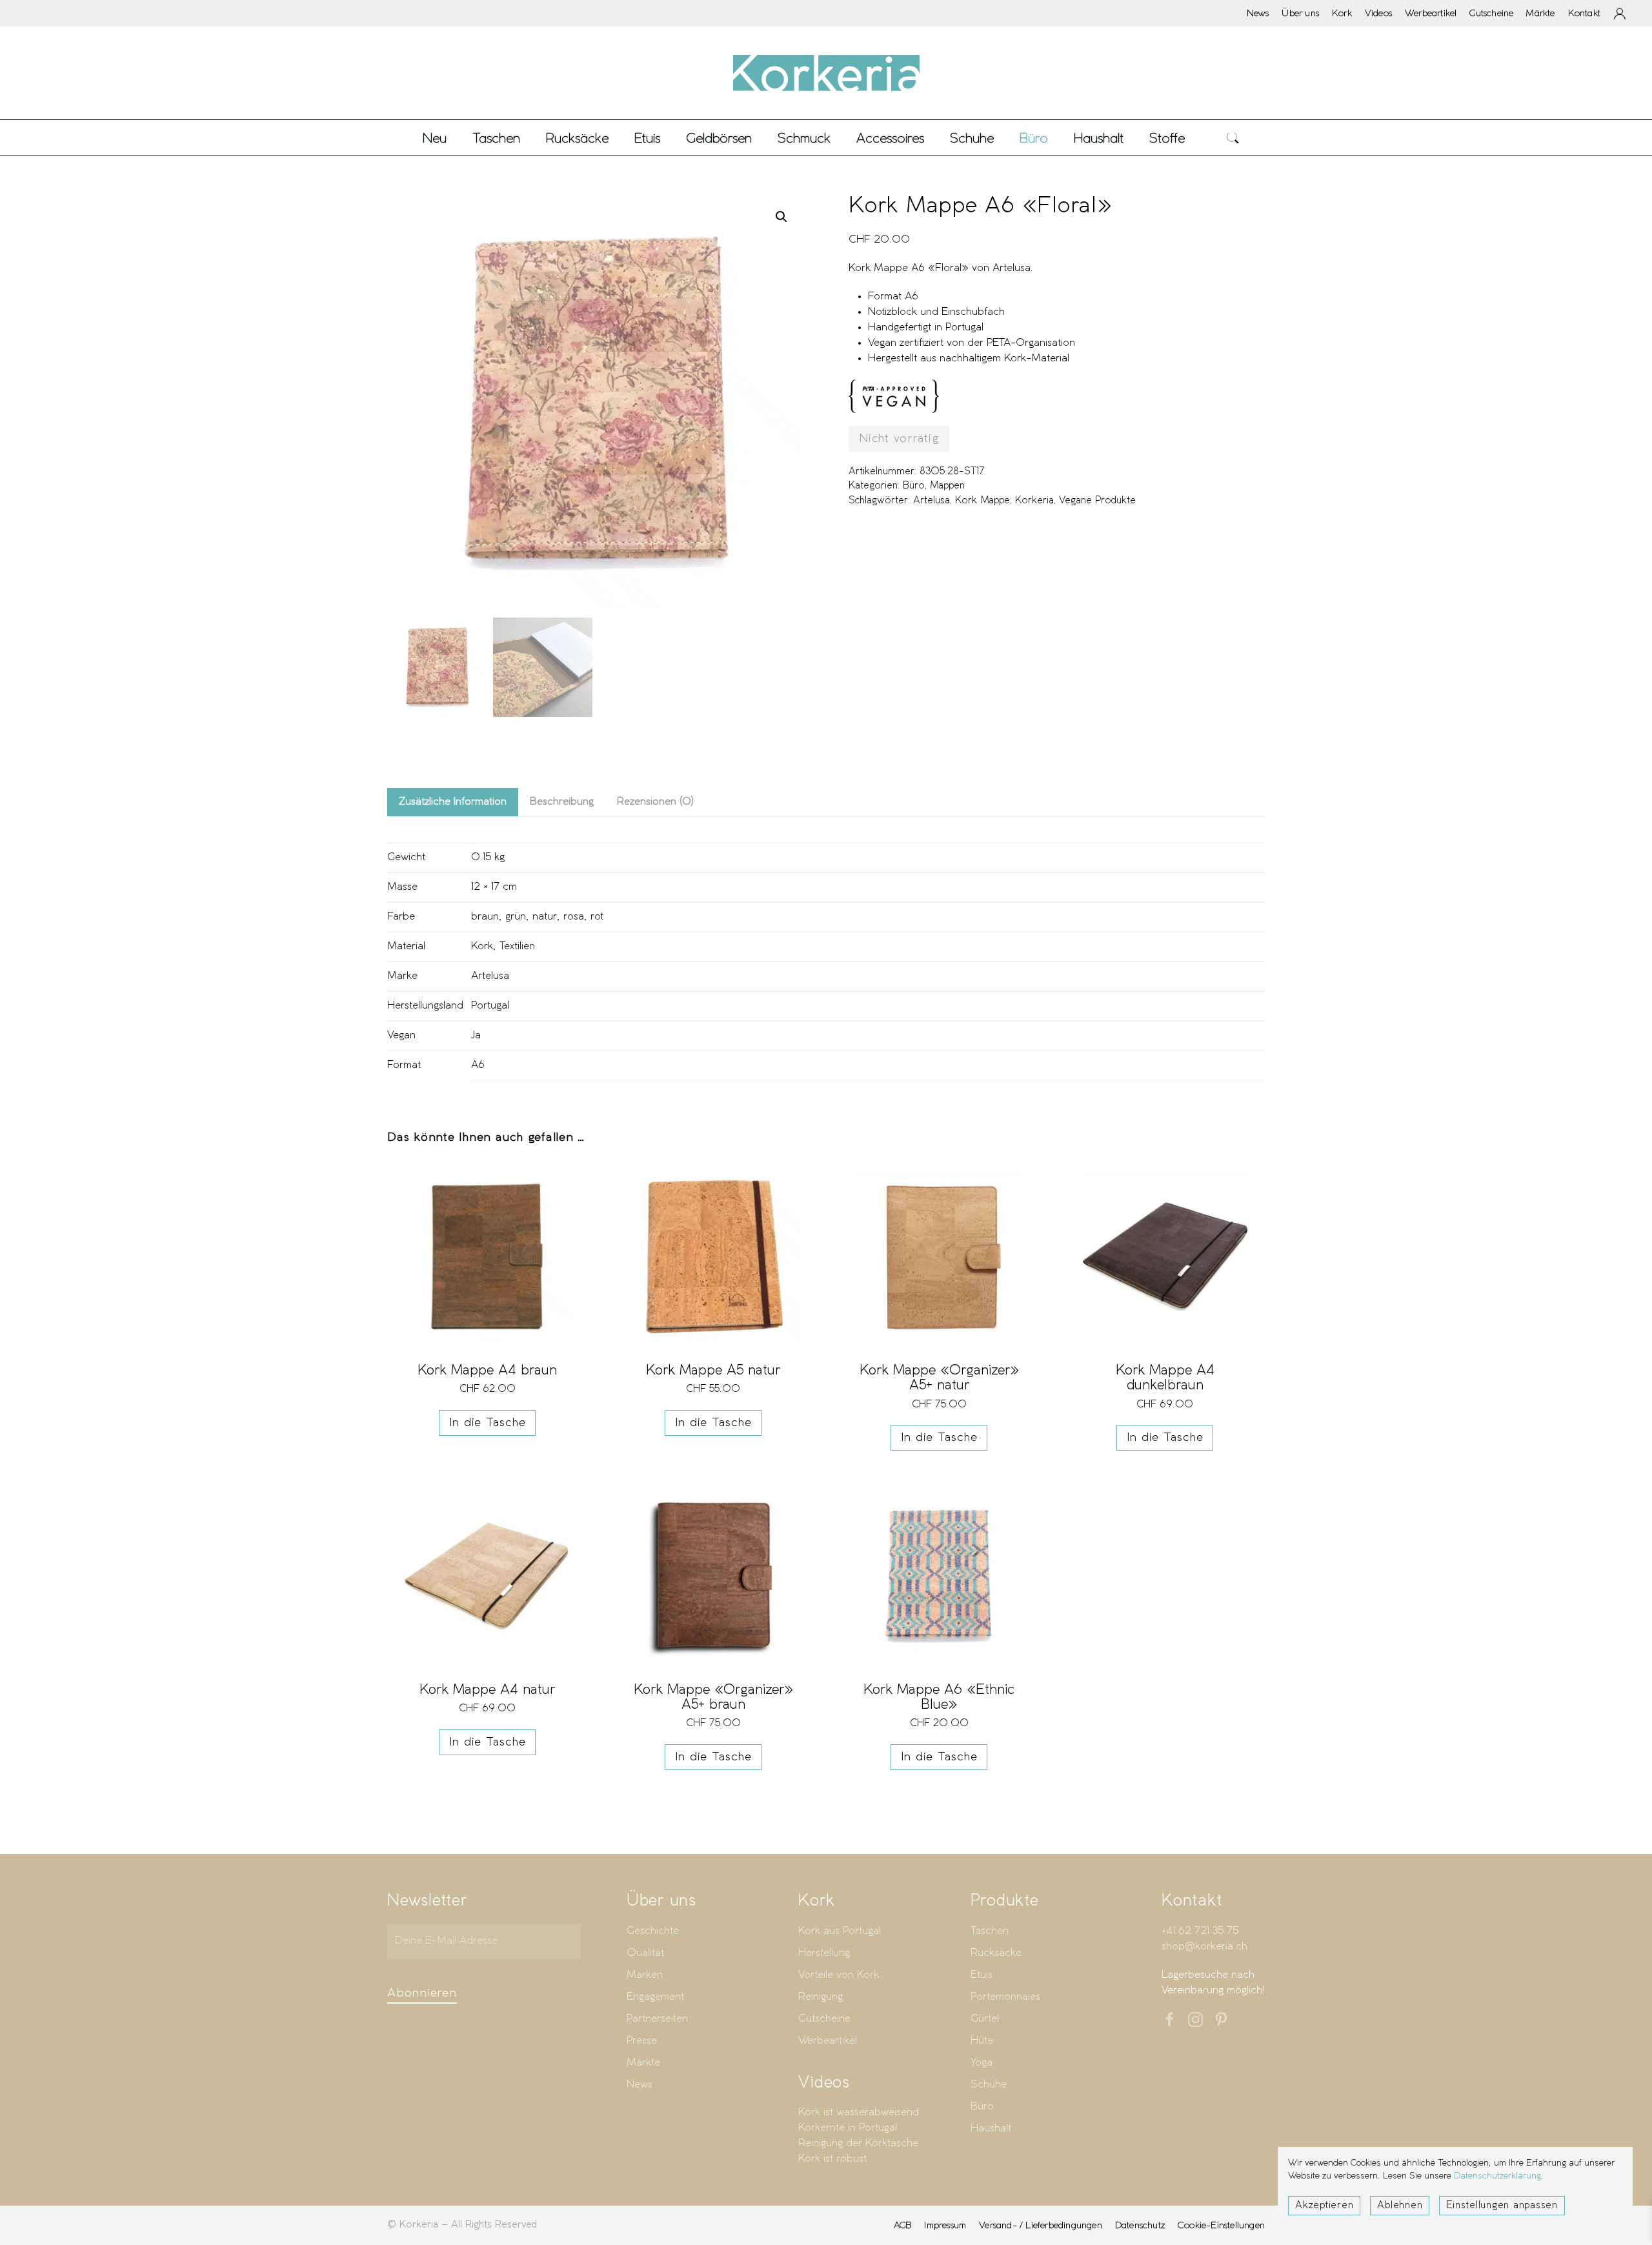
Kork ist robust (832, 2159)
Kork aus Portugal (840, 1931)
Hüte (982, 2041)
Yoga (982, 2063)
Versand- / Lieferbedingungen (1041, 2225)
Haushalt (991, 2129)
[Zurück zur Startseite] (826, 73)
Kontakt (1584, 13)
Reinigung (821, 1997)
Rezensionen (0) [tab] (655, 802)
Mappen (947, 486)
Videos (1378, 13)
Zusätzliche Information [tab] (453, 802)
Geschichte (653, 1931)
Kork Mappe (982, 501)
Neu (435, 138)
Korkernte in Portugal (848, 2128)
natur (545, 917)
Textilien (517, 946)
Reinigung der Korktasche (858, 2143)
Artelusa (932, 501)
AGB (903, 2225)
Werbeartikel (1431, 13)
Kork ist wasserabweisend (859, 2112)
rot (597, 917)
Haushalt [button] (1099, 138)
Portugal (490, 1006)
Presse (642, 2041)
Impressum (945, 2225)
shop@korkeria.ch (1204, 1947)
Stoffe (1167, 138)
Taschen (990, 1931)
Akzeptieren (1324, 2206)
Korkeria (1034, 501)
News (1258, 13)
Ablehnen (1400, 2206)
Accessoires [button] (890, 138)
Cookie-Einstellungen (1221, 2225)
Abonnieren (422, 1993)
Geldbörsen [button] (719, 138)
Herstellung (824, 1953)
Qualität (645, 1953)
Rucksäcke (577, 138)
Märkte (1540, 13)
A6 (478, 1065)
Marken (645, 1975)
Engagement (655, 1997)
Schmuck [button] (804, 138)
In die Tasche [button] (488, 1423)
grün (516, 917)
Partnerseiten (657, 2019)
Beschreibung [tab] (562, 802)
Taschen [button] (496, 138)
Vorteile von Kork (839, 1975)
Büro (914, 486)
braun (485, 917)
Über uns (1300, 13)
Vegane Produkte (1097, 501)
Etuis (982, 1975)
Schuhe (989, 2085)
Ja (476, 1035)
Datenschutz (1140, 2225)
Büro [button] (1034, 138)
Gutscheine (1491, 13)
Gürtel (985, 2019)
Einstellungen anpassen (1502, 2206)
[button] (1233, 138)
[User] (1620, 14)
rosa (574, 917)
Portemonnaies (1005, 1997)
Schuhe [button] (972, 138)
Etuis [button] (647, 138)
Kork (1342, 13)
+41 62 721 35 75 (1200, 1931)
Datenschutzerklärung (1497, 2176)
